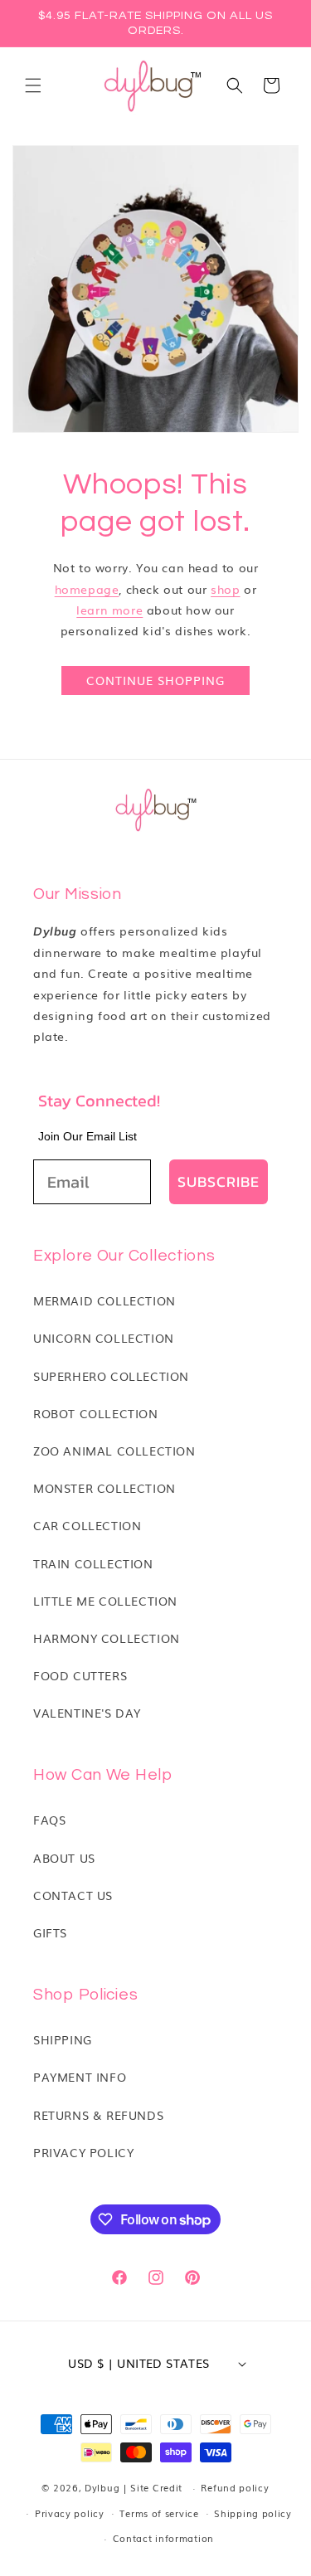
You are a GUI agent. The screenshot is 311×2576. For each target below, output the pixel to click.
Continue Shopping (155, 680)
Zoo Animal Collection (114, 1451)
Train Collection (93, 1563)
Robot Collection (96, 1413)
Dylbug (104, 2487)
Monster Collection (104, 1488)
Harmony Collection (107, 1638)
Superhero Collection (111, 1376)
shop (225, 589)
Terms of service (159, 2513)
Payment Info (80, 2077)
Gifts (50, 1932)
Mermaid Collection (104, 1300)
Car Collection (87, 1525)
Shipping (63, 2039)
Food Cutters (80, 1675)
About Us (64, 1858)
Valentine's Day (87, 1713)
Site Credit (156, 2487)
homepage (87, 589)
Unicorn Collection (104, 1338)
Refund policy (235, 2487)
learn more (109, 610)
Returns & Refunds (98, 2115)
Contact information (163, 2538)
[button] (33, 85)
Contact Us (73, 1895)
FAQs (49, 1820)
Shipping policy (253, 2513)
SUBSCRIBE (219, 1181)
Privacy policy (70, 2513)
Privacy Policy (83, 2152)
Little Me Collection (105, 1601)
